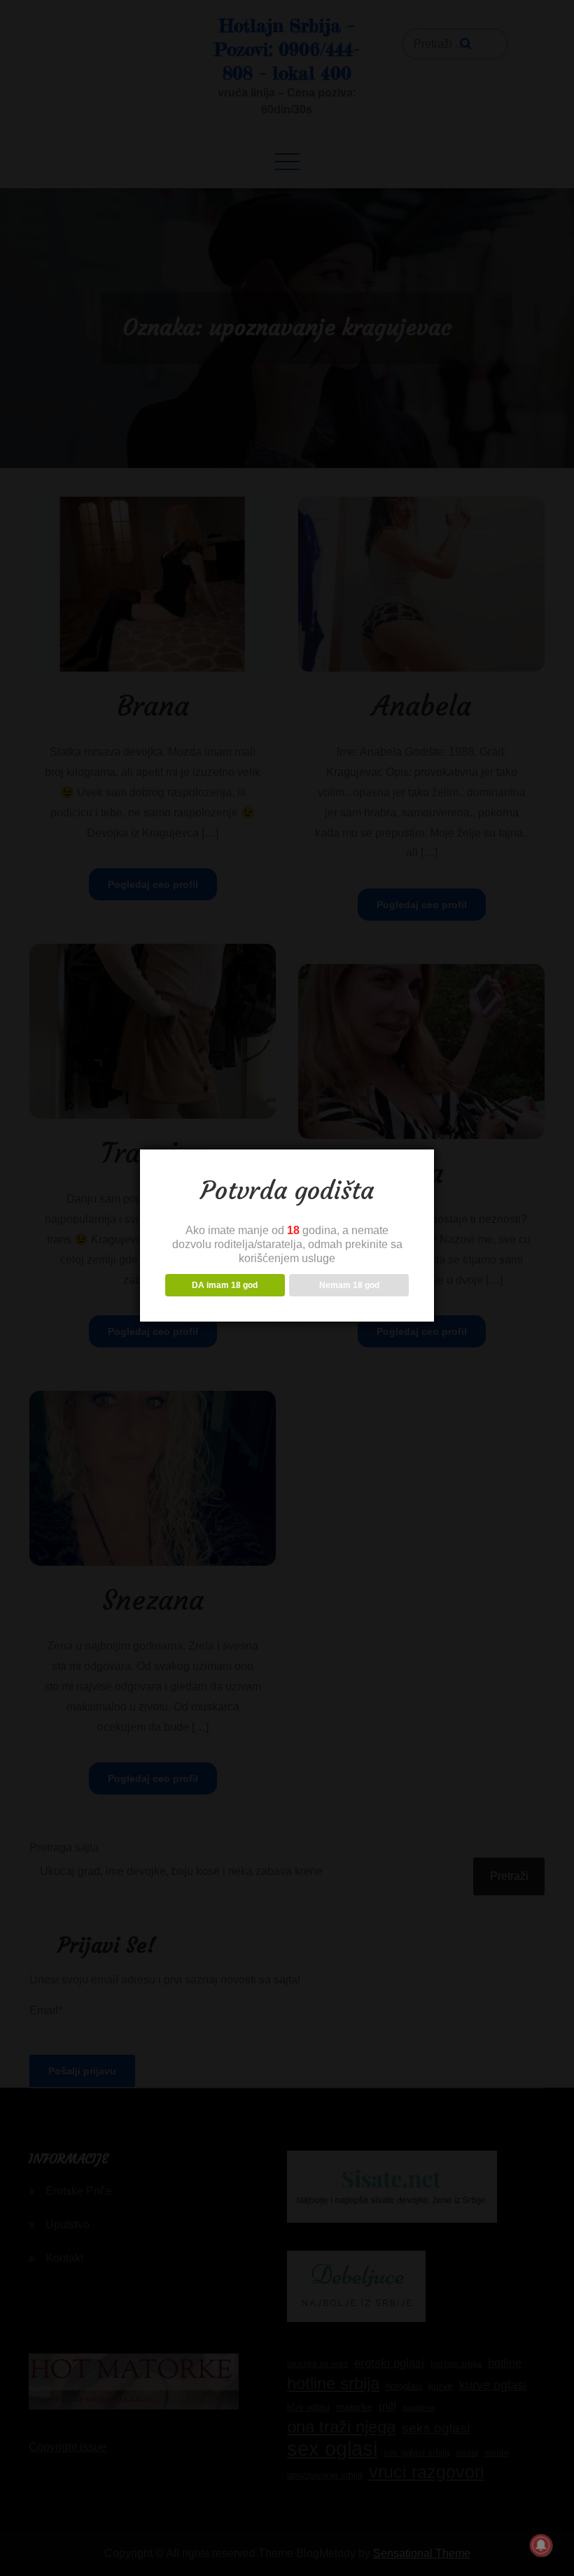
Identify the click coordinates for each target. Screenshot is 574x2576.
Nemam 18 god (349, 1285)
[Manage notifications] (541, 2545)
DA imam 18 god (225, 1285)
